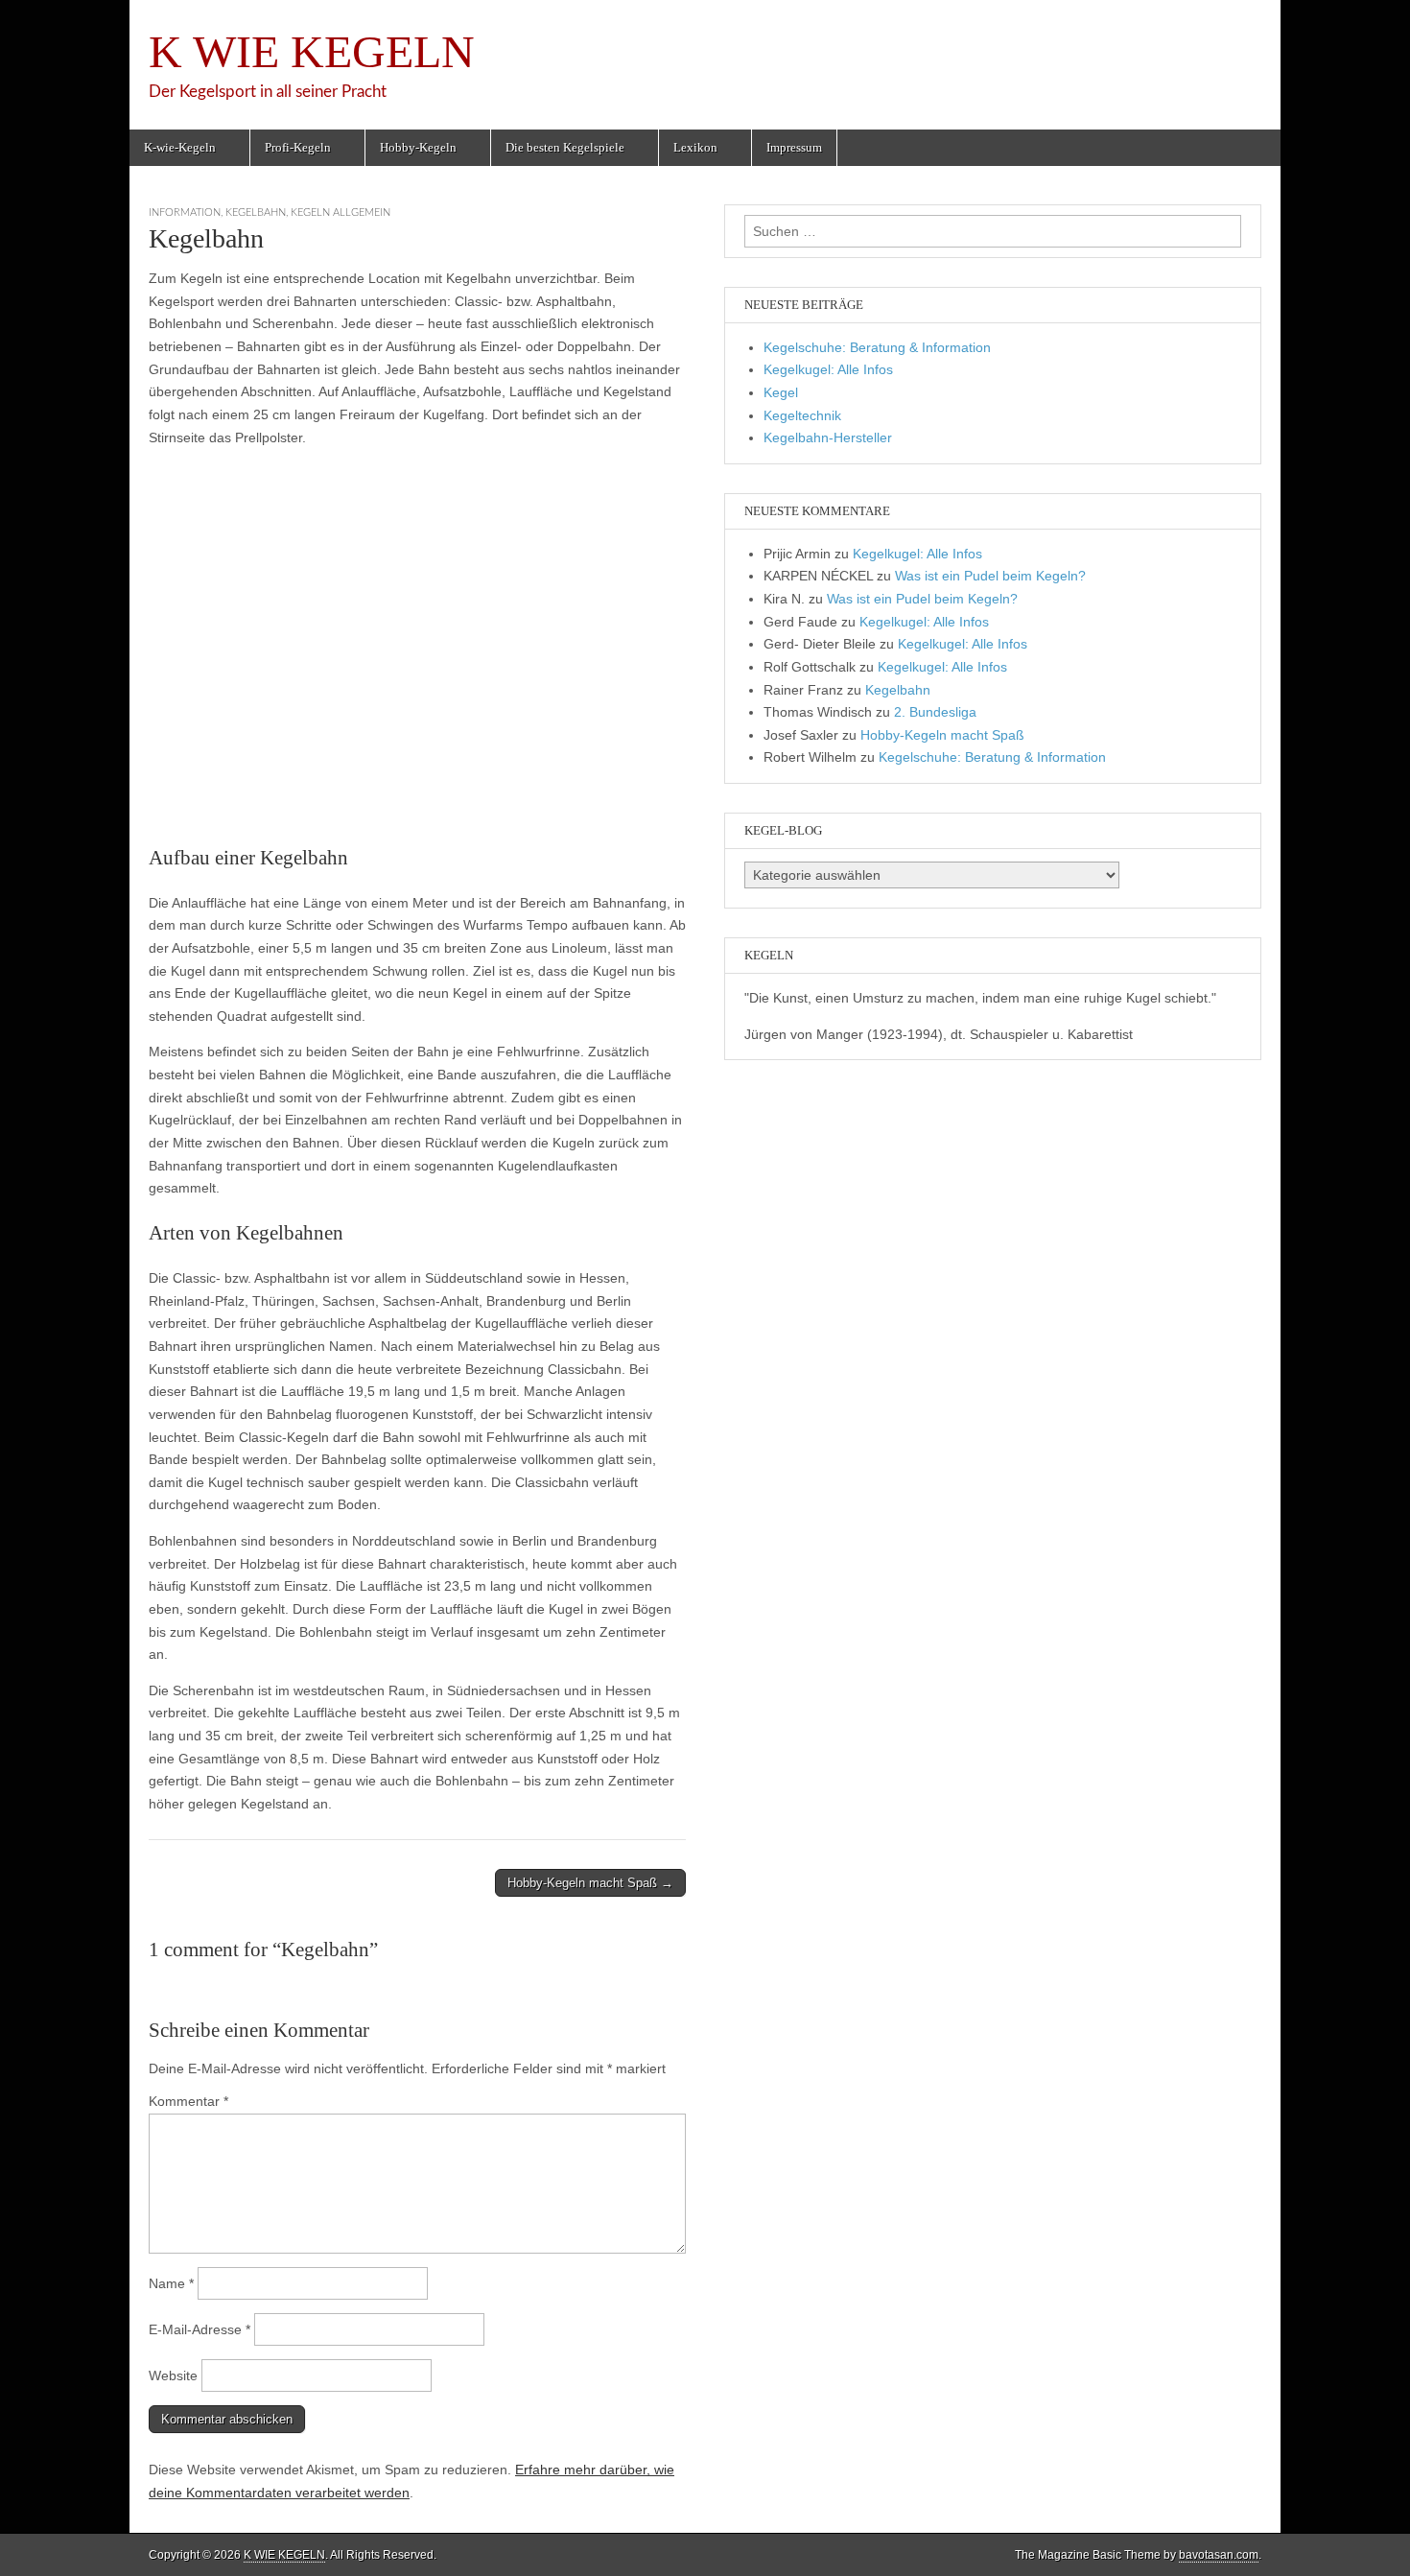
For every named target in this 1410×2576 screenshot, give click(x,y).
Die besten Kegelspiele (565, 147)
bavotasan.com (1219, 2555)
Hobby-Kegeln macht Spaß (942, 735)
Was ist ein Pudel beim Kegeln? (990, 576)
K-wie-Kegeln (180, 147)
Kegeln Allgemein (341, 213)
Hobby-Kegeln (418, 147)
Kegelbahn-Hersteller (828, 437)
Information (185, 213)
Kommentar (188, 2101)
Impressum (794, 147)
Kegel (781, 392)
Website (173, 2375)
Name (171, 2283)
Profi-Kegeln (298, 147)
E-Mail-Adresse (200, 2329)
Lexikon (695, 147)
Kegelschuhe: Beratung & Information (877, 347)
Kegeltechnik (802, 415)
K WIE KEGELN (312, 51)
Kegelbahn (256, 213)
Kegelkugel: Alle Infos (828, 369)
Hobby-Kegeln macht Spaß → (590, 1883)
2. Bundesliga (935, 712)
